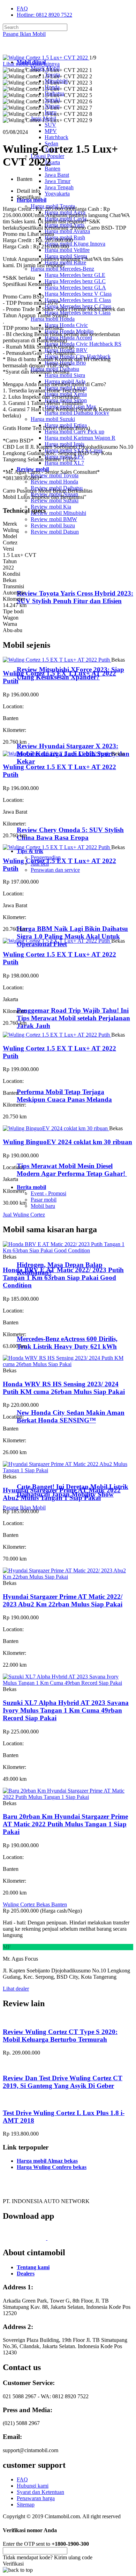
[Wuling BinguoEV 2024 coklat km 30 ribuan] (56, 1128)
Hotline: (44, 15)
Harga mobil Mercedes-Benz (62, 269)
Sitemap (26, 2505)
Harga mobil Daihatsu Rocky (77, 413)
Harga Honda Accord (68, 338)
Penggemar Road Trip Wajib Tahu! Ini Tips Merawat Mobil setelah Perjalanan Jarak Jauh (73, 1018)
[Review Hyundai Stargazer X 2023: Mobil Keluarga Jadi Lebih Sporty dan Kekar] (47, 732)
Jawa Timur (58, 181)
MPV (51, 131)
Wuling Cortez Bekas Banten (35, 1904)
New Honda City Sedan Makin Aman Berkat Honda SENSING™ (71, 1416)
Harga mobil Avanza (67, 231)
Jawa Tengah (59, 187)
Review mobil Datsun (55, 532)
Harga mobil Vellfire (67, 250)
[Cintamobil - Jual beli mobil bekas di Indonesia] (30, 50)
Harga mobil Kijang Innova (75, 244)
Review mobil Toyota (55, 475)
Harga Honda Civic (66, 325)
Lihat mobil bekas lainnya (31, 64)
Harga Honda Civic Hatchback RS (83, 344)
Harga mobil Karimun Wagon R (80, 438)
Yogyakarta (57, 194)
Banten (52, 169)
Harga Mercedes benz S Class (78, 313)
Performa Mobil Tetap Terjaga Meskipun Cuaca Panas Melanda (64, 1096)
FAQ (22, 9)
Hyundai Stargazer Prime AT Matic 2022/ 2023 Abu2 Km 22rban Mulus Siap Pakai (63, 1600)
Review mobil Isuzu (53, 525)
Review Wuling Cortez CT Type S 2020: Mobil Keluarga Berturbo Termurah (60, 2036)
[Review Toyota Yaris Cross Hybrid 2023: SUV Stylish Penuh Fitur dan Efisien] (47, 580)
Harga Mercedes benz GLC (75, 281)
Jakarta (52, 162)
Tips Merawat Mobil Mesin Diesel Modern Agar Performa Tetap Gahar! (72, 1170)
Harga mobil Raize (65, 262)
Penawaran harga (36, 2498)
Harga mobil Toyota (53, 206)
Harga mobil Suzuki (53, 419)
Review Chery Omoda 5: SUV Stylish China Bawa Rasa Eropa (70, 834)
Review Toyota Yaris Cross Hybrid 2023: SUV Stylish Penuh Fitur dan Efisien (75, 597)
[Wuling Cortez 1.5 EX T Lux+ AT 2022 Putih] (57, 660)
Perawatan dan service (55, 870)
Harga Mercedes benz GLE (75, 275)
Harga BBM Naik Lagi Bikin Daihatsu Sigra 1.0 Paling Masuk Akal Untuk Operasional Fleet (72, 936)
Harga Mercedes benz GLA (75, 288)
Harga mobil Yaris (65, 225)
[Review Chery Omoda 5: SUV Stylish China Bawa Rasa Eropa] (47, 816)
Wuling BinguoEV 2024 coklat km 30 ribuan (67, 1142)
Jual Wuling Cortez (24, 1215)
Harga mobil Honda (53, 319)
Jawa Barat (57, 175)
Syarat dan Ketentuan (40, 2492)
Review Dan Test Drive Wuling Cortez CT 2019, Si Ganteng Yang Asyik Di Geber (63, 2082)
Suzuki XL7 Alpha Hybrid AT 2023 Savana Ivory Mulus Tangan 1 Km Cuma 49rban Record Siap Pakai (66, 1710)
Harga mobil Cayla (66, 219)
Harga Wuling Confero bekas (52, 2167)
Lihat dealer (16, 1989)
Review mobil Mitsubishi (58, 513)
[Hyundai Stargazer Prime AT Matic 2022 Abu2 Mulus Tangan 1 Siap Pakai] (68, 1470)
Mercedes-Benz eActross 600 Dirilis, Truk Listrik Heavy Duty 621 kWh (67, 1343)
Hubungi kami (33, 2486)
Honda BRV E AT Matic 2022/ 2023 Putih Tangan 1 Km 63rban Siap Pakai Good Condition (63, 1278)
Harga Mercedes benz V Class (78, 294)
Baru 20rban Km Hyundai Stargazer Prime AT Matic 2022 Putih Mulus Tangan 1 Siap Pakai (65, 1824)
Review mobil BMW (54, 519)
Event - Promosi (48, 1193)
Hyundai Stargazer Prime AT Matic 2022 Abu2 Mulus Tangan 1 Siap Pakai (62, 1494)
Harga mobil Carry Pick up (74, 432)
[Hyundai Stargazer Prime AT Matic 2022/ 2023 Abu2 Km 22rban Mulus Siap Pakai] (68, 1577)
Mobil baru (43, 1206)
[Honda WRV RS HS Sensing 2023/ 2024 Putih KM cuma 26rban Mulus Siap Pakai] (68, 1364)
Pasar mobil (44, 1200)
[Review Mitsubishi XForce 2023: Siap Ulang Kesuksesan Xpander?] (47, 656)
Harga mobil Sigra (65, 375)
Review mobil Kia (51, 507)
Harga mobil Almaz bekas (47, 2161)
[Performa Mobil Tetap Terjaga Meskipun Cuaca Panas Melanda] (46, 1079)
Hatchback (56, 137)
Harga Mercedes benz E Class (78, 300)
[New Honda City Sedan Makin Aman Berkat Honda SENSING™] (46, 1399)
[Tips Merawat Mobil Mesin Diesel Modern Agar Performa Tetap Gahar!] (46, 1152)
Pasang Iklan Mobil (24, 34)
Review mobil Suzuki (55, 500)
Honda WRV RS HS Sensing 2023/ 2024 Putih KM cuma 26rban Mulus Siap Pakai (64, 1388)
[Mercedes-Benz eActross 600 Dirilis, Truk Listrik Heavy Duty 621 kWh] (46, 1325)
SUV (50, 125)
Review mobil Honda (54, 482)
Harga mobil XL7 (64, 463)
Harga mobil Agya (65, 212)
